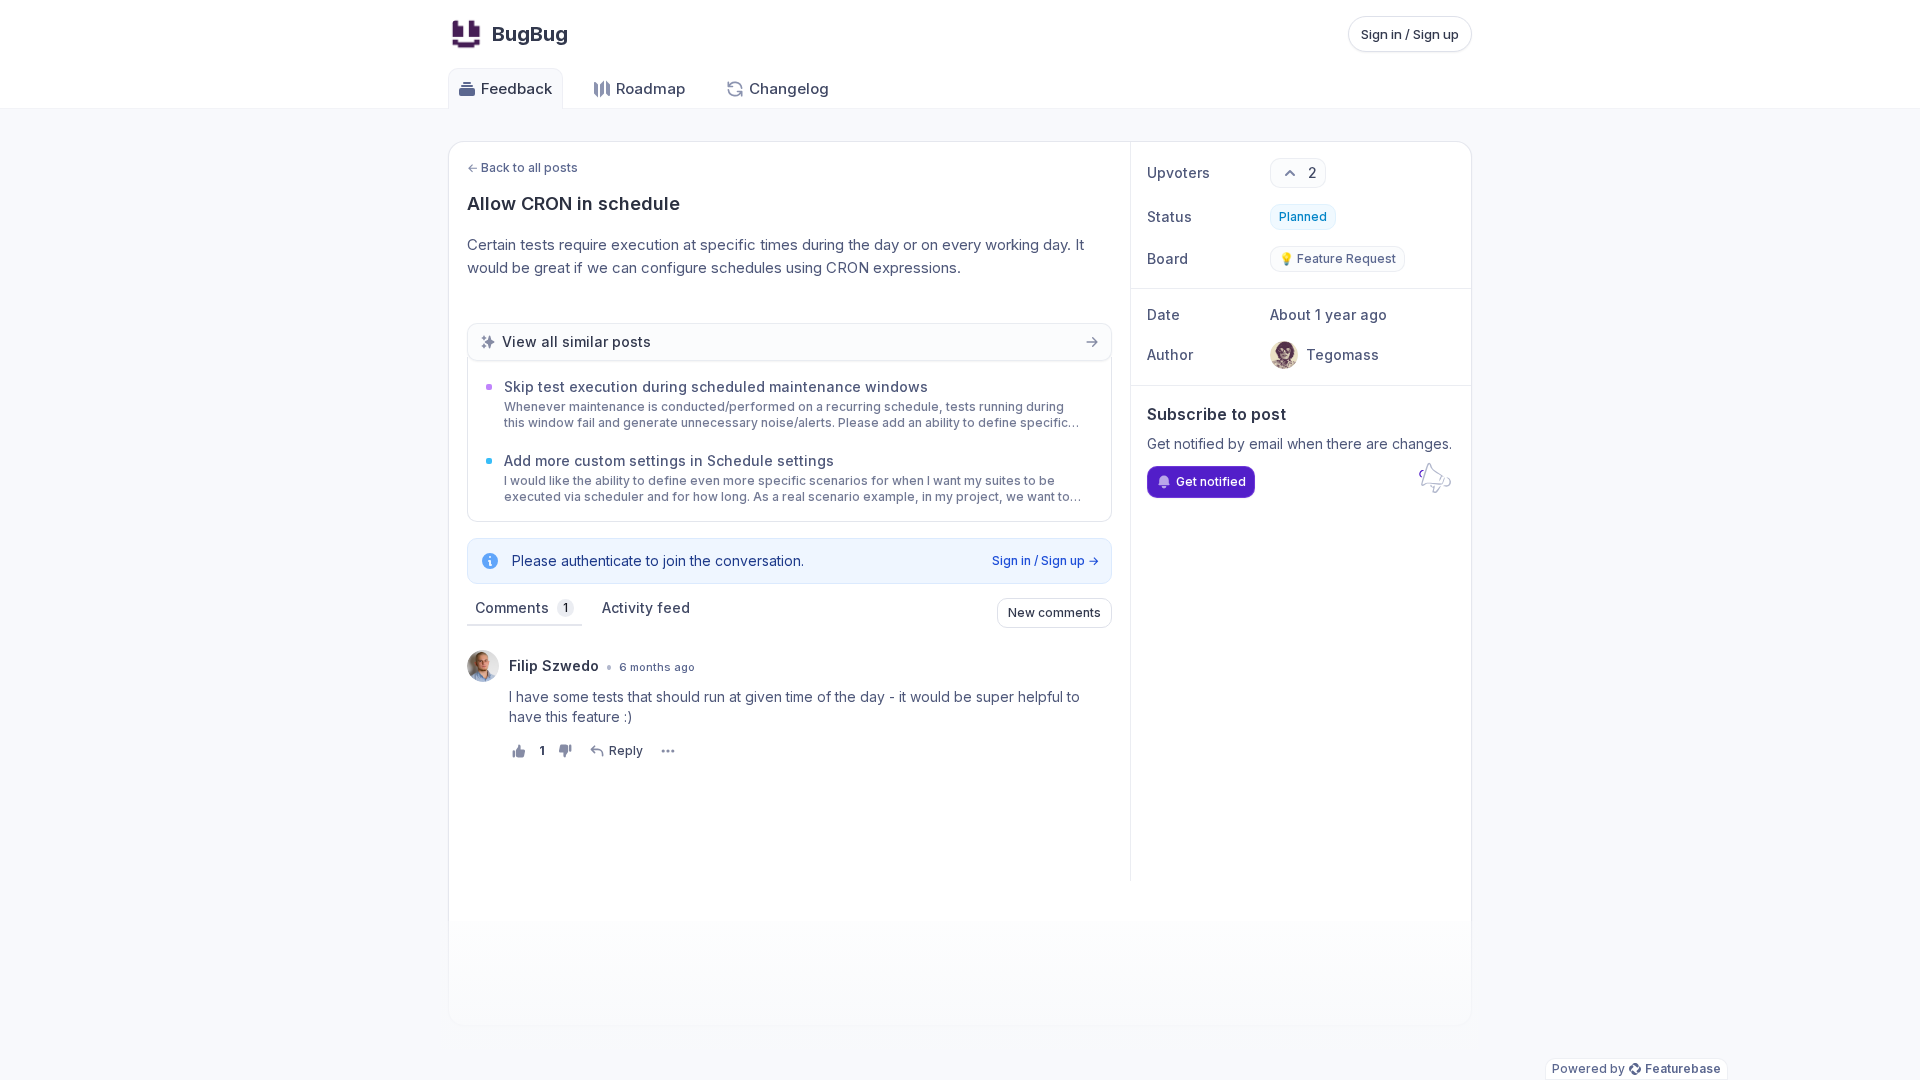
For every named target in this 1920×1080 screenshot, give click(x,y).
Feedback (516, 88)
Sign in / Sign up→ (1045, 560)
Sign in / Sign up (1410, 34)
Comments (521, 607)
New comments (1054, 612)
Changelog (789, 88)
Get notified (1211, 481)
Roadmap (650, 88)
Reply (626, 750)
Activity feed (646, 607)
